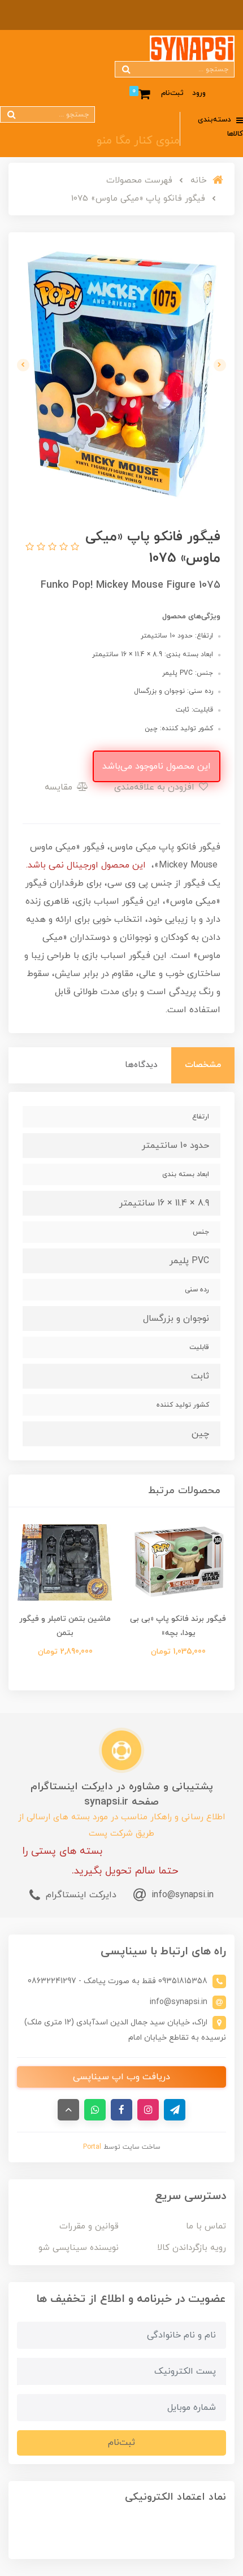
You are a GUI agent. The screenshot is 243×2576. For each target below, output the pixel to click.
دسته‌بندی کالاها (220, 127)
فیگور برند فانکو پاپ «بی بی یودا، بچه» (178, 1626)
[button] (73, 548)
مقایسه (60, 787)
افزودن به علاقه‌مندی (156, 787)
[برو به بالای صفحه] (68, 2110)
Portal (92, 2147)
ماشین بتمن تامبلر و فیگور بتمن (65, 1626)
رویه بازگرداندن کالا (192, 2248)
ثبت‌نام (172, 93)
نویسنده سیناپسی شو (79, 2248)
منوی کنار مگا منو (138, 141)
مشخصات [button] (203, 1065)
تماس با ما (206, 2226)
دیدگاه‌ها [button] (141, 1065)
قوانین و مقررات (89, 2226)
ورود (199, 93)
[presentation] (220, 365)
